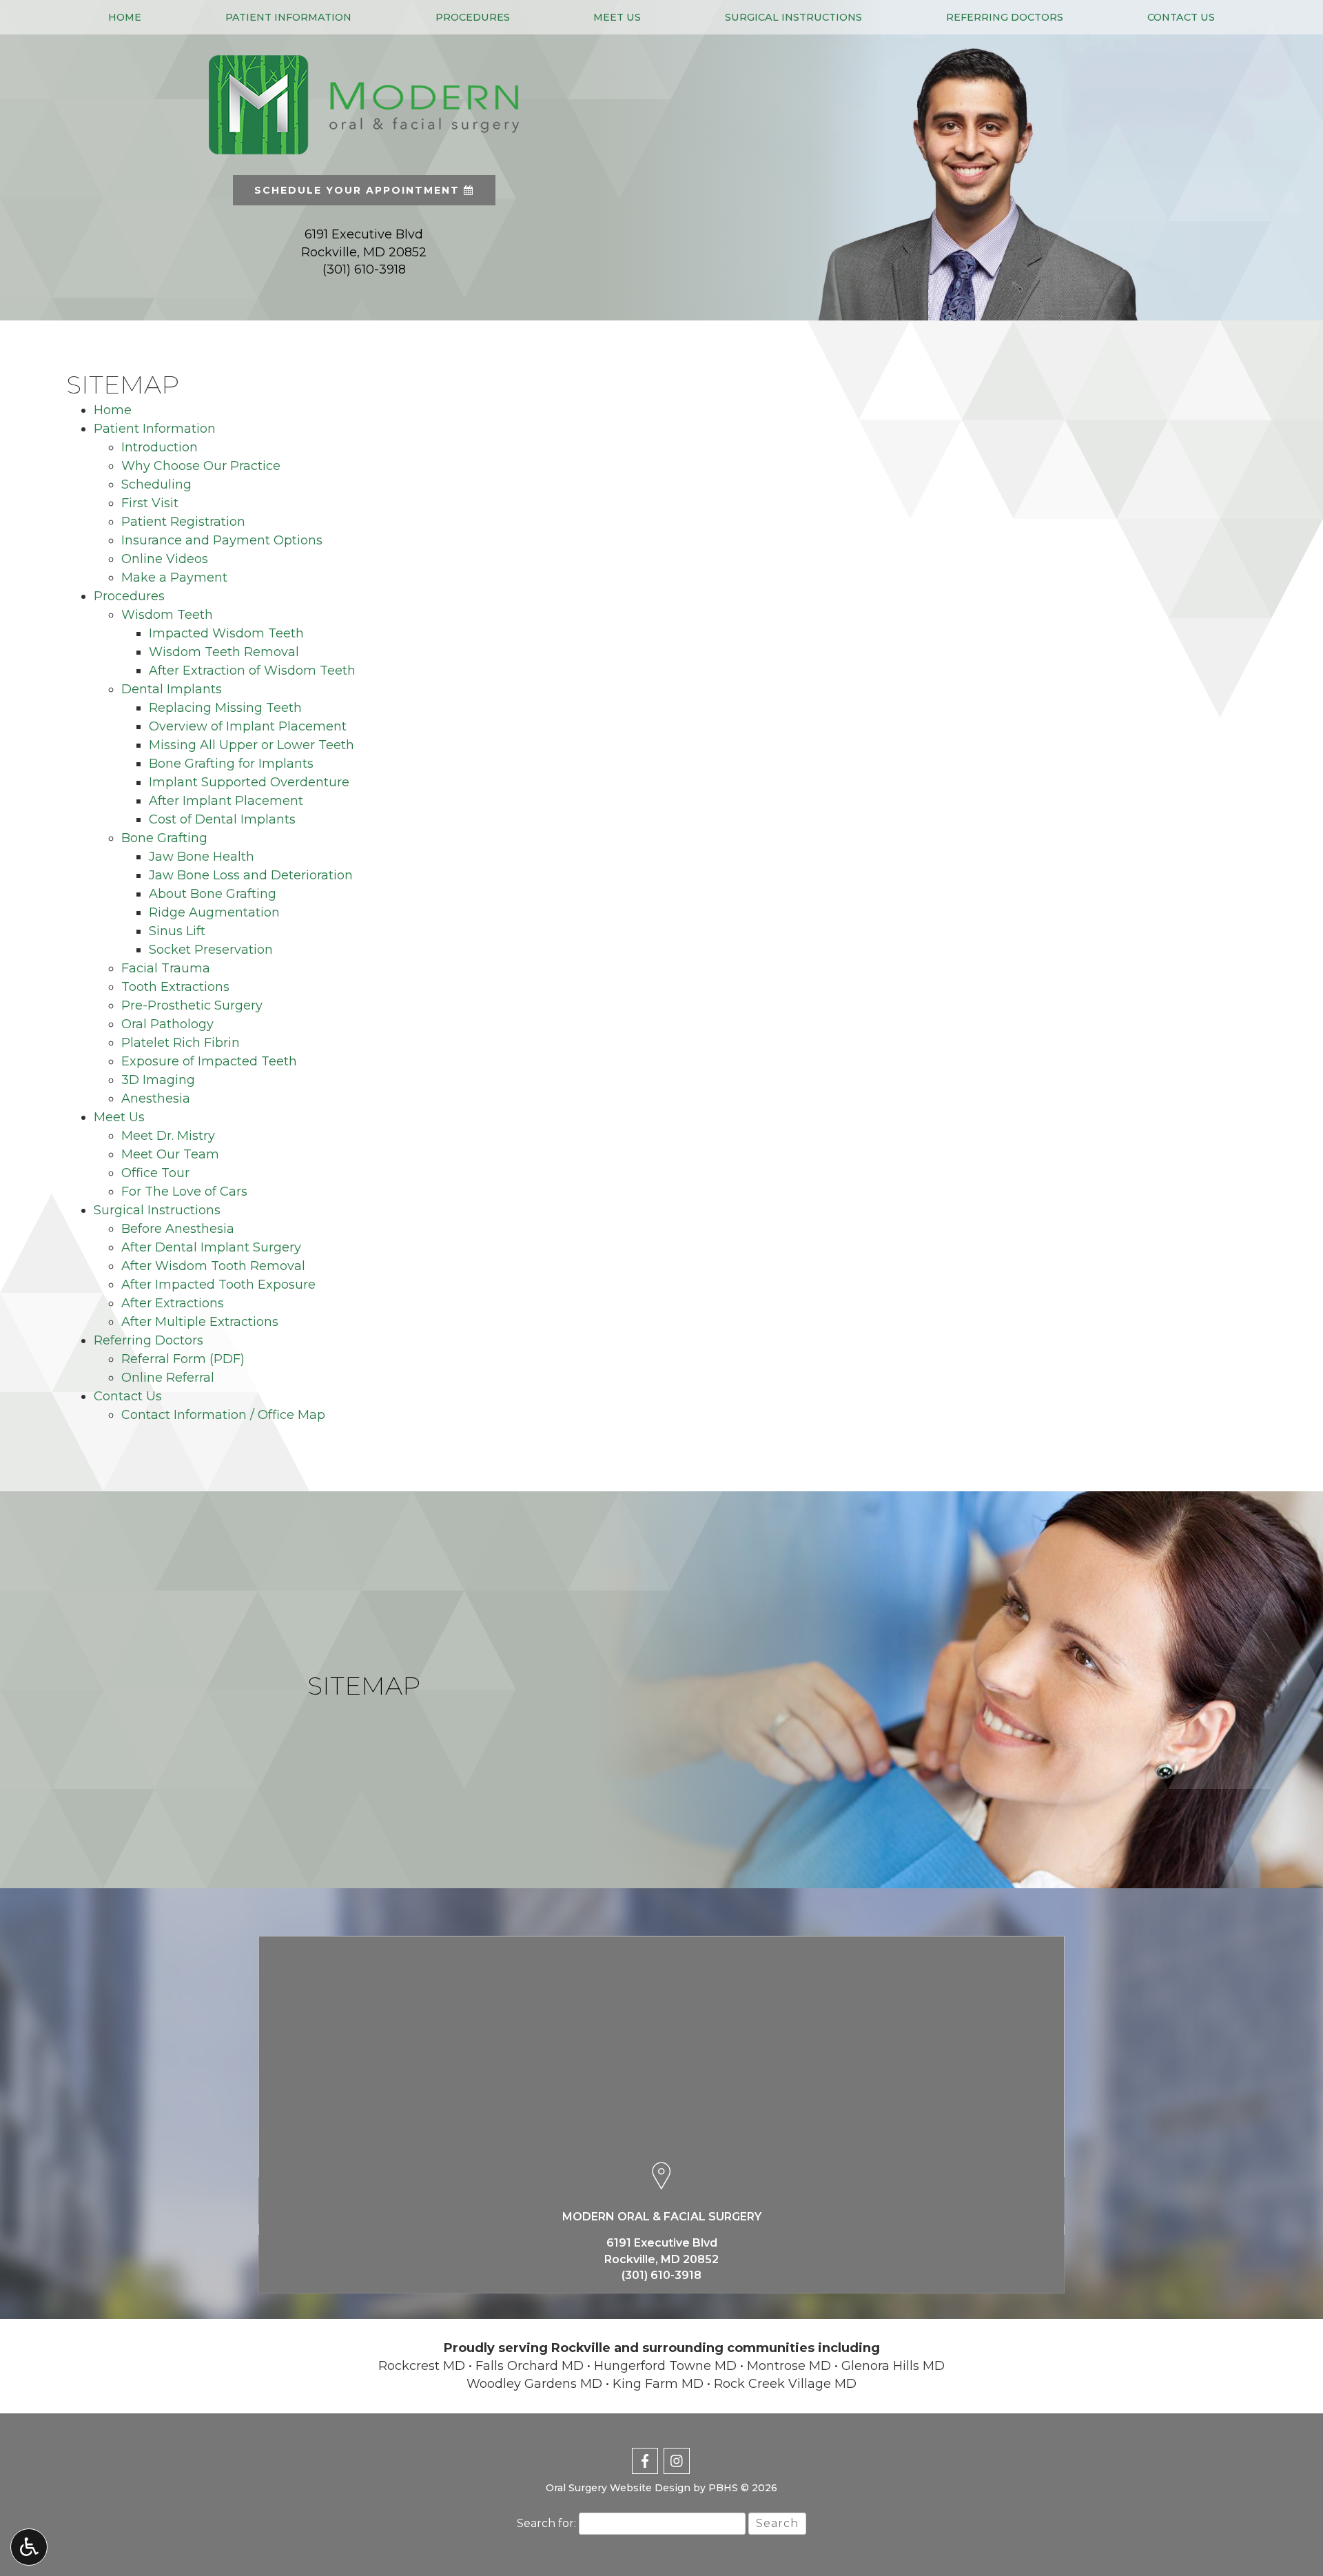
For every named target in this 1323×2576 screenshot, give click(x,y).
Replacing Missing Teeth (225, 708)
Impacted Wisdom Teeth (226, 633)
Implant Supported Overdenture (249, 782)
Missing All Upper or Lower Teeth (252, 745)
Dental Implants (172, 689)
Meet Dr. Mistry (168, 1136)
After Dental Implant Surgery (211, 1247)
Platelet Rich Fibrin (181, 1043)
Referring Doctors (1005, 17)
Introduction (160, 447)
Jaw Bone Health (202, 857)
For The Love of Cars (184, 1192)
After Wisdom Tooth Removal (213, 1266)
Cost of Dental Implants (222, 819)
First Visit (150, 503)
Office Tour (155, 1173)
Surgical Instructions (793, 17)
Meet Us (617, 17)
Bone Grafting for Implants (231, 764)
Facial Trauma (166, 968)
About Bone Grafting (213, 894)
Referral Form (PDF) (183, 1359)
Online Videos (165, 559)
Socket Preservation (211, 950)
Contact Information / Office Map (223, 1415)
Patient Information (288, 17)
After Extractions (173, 1303)
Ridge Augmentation (214, 912)
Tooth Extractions (175, 987)
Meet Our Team (170, 1154)
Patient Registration (183, 522)
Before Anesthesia (178, 1229)
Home (125, 17)
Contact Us (1181, 17)
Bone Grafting (164, 838)
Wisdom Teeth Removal (224, 652)
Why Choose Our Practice (201, 466)
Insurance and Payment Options (222, 540)
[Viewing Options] (29, 2547)
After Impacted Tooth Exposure (218, 1285)
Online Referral (168, 1378)
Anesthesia (156, 1098)
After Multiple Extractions (200, 1322)
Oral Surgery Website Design (618, 2488)
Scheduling (156, 484)
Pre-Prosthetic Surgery (192, 1005)
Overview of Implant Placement (248, 726)
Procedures (473, 17)
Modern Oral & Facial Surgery (662, 2217)
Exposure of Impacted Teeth (209, 1061)
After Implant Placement (226, 801)
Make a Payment (174, 577)
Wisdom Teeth (167, 615)
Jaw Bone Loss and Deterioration (251, 875)
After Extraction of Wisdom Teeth (252, 671)
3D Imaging (158, 1080)
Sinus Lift (177, 931)
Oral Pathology (167, 1024)
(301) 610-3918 (364, 269)
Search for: (546, 2523)
